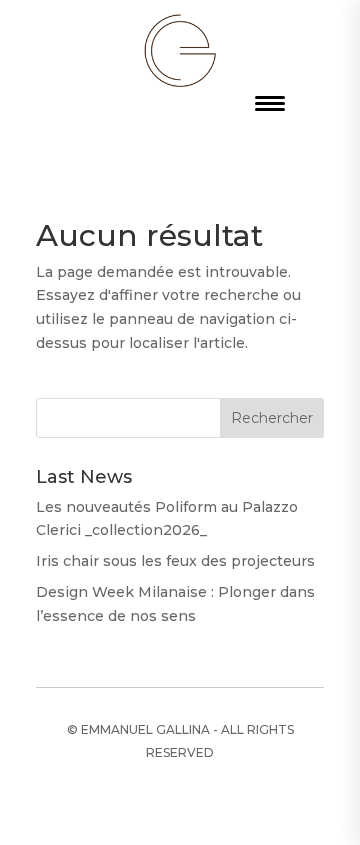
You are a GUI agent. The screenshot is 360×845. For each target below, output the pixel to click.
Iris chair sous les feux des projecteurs (175, 561)
